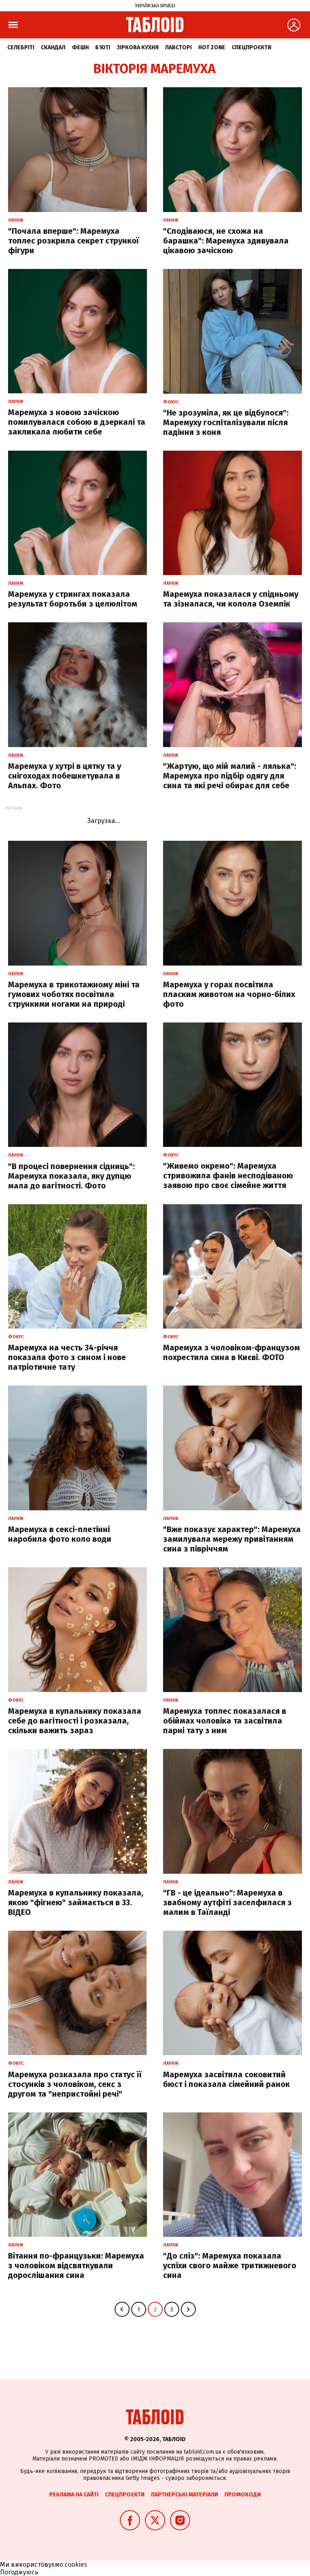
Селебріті (21, 47)
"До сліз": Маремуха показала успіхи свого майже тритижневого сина (230, 2265)
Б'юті (103, 47)
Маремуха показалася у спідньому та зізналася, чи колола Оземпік (231, 599)
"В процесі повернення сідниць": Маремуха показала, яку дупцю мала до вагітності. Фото (71, 1176)
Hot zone (212, 47)
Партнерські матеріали (184, 2495)
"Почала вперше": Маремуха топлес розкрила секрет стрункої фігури (73, 241)
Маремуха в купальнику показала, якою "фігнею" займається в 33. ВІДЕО (76, 1902)
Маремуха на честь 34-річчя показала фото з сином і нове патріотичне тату (67, 1357)
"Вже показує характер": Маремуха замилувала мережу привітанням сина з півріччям (232, 1539)
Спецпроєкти (251, 47)
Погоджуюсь (19, 2572)
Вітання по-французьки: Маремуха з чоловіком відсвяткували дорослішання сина (76, 2265)
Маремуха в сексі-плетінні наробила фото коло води (60, 1534)
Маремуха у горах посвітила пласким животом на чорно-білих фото (229, 994)
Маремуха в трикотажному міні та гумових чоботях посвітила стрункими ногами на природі (74, 994)
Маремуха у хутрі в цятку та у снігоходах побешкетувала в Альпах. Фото (65, 776)
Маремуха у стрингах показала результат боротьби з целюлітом (73, 599)
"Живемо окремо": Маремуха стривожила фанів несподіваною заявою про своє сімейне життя (228, 1176)
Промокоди (243, 2495)
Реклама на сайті (74, 2495)
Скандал (53, 47)
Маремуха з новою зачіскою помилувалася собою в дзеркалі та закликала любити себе (77, 422)
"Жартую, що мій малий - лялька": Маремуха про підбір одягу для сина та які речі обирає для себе (230, 776)
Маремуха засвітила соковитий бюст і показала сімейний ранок (226, 2079)
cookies (76, 2564)
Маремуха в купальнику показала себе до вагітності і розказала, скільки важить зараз (75, 1721)
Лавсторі (178, 47)
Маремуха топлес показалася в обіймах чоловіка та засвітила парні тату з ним (225, 1721)
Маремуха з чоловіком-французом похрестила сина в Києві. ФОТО (231, 1352)
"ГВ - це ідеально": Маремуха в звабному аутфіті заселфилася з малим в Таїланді (227, 1902)
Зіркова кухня (138, 47)
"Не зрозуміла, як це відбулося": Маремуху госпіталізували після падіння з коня (226, 422)
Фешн (80, 47)
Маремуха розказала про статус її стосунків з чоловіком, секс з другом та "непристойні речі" (75, 2084)
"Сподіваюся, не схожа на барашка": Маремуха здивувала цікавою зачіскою (226, 241)
